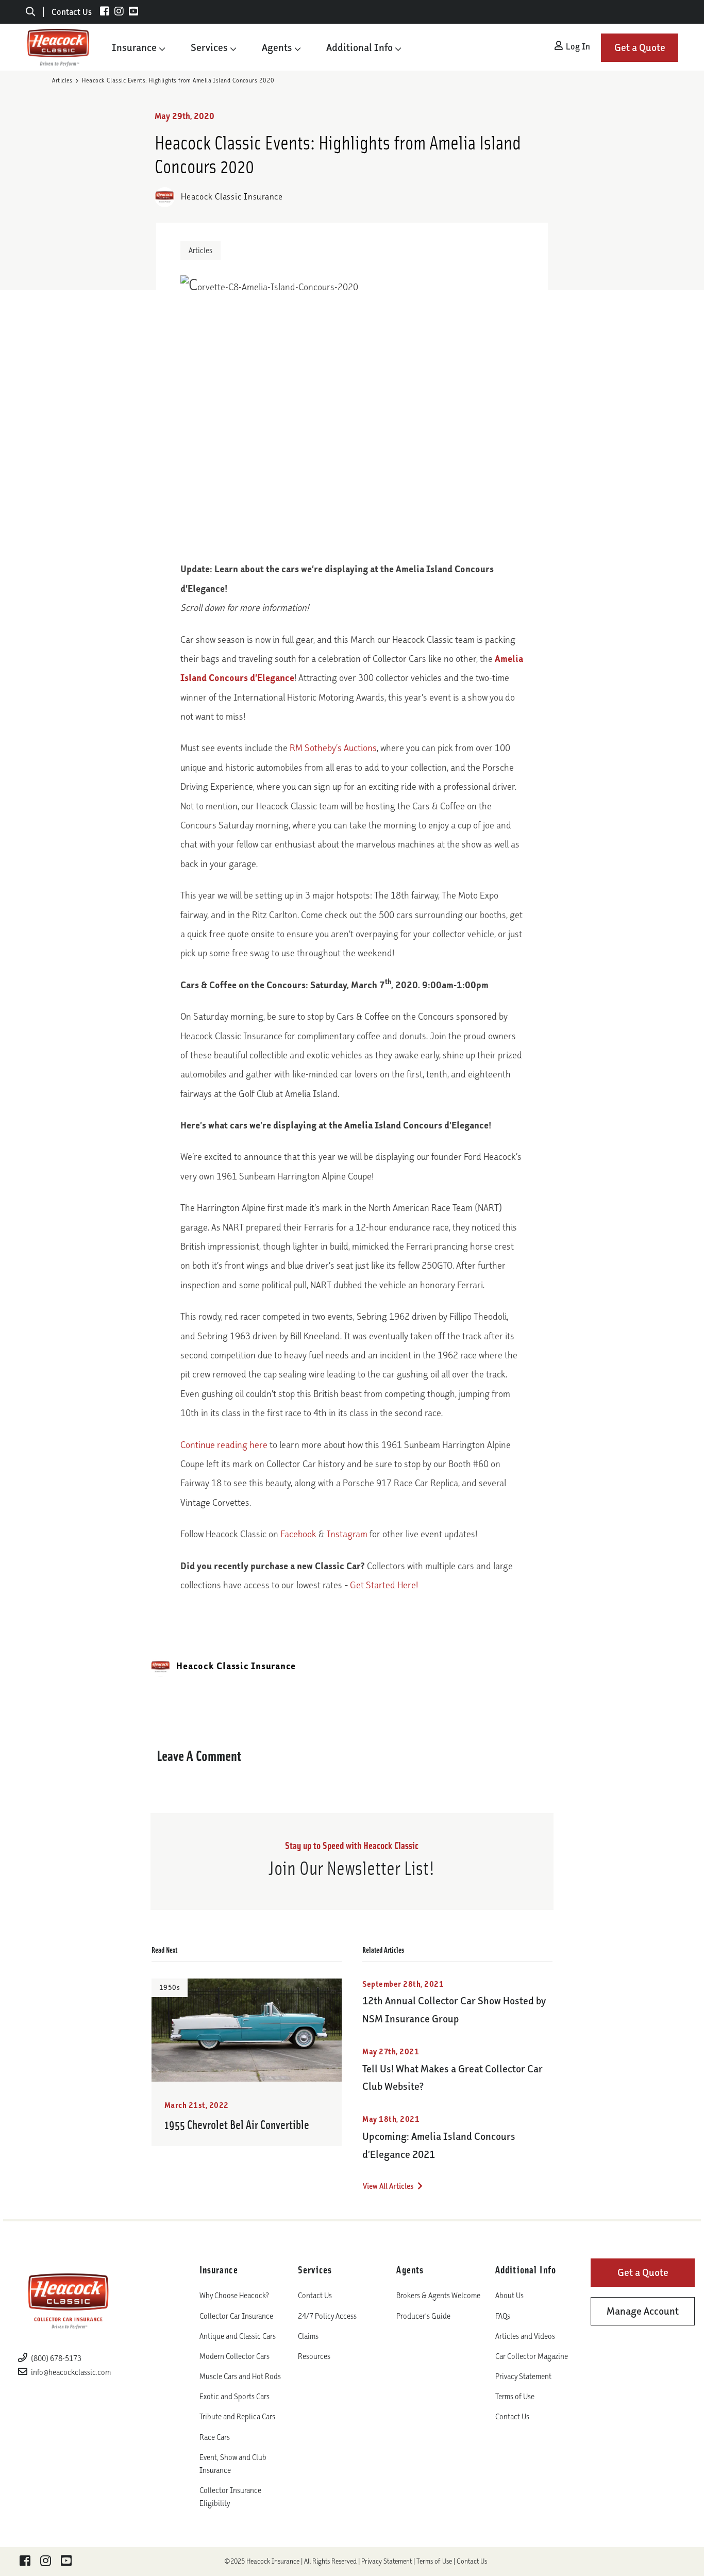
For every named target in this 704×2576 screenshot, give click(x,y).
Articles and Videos (525, 2336)
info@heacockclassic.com (71, 2372)
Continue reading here (224, 1445)
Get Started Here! (384, 1585)
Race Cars (215, 2437)
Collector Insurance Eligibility (230, 2497)
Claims (308, 2336)
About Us (509, 2295)
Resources (314, 2356)
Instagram (347, 1534)
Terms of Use (515, 2396)
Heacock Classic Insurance (231, 196)
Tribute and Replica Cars (237, 2416)
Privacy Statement (523, 2376)
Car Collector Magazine (532, 2356)
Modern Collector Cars (234, 2356)
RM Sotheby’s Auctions (333, 748)
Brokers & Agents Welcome (438, 2295)
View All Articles (389, 2186)
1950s (170, 1988)
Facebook (298, 1534)
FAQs (503, 2316)
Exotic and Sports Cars (234, 2396)
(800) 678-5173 (55, 2358)
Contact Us (72, 12)
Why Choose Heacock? (234, 2295)
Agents (277, 47)
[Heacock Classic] (58, 47)
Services (209, 47)
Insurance (134, 47)
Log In (577, 46)
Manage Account (643, 2311)
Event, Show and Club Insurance (233, 2464)
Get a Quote (640, 47)
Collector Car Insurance (236, 2316)
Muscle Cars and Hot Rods (240, 2376)
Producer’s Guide (423, 2316)
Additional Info (359, 47)
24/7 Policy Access (327, 2316)
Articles (62, 80)
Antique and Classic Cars (238, 2336)
